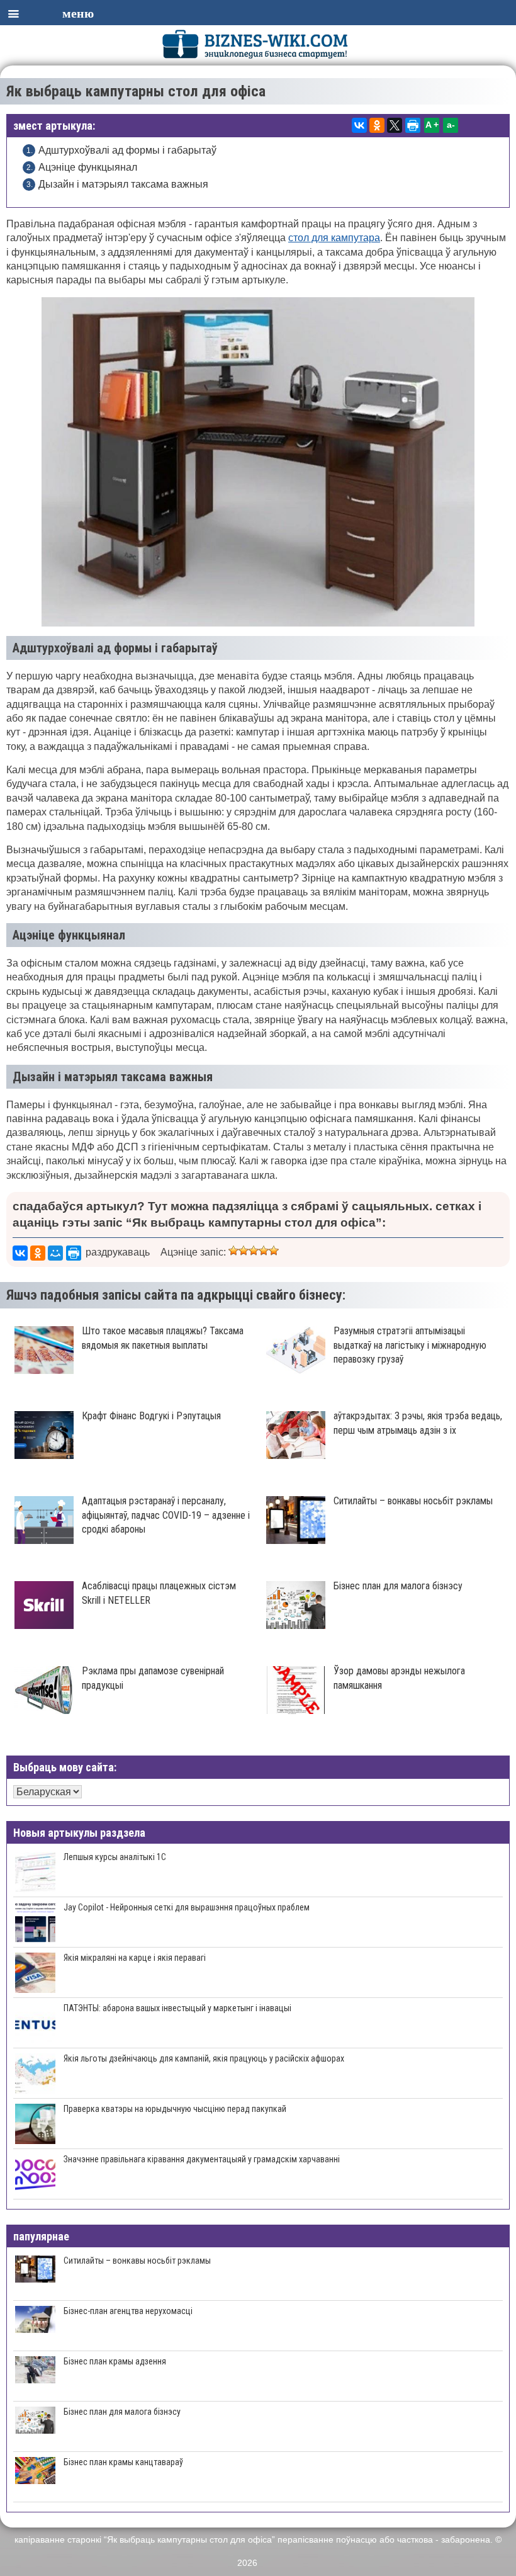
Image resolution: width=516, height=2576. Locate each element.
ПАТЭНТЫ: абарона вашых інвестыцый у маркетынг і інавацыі (177, 2008)
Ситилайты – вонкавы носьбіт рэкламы (137, 2261)
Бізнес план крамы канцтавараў (123, 2462)
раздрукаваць (118, 1252)
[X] (395, 125)
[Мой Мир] (55, 1253)
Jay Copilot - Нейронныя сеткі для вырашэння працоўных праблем (187, 1907)
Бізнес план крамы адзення (115, 2361)
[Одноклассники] (377, 125)
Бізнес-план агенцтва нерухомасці (128, 2311)
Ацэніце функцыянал (88, 167)
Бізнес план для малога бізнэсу (122, 2412)
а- (451, 125)
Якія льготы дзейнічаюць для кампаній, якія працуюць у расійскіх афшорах (204, 2058)
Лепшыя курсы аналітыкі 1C (115, 1857)
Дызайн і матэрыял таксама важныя (123, 184)
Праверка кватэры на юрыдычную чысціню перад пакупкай (175, 2109)
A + (432, 125)
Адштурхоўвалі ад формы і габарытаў (127, 150)
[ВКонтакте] (359, 125)
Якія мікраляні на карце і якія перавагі (135, 1958)
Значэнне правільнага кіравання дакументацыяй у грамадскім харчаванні (202, 2159)
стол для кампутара (334, 238)
